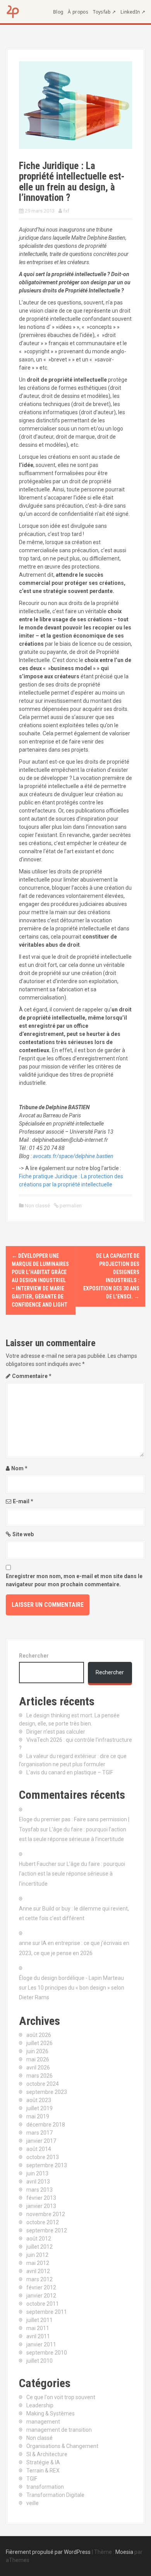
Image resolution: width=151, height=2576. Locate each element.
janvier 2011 (41, 2344)
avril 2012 (38, 2271)
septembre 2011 (47, 2312)
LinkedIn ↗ (133, 12)
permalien (70, 1206)
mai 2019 (38, 2116)
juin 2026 (37, 2051)
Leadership (40, 2405)
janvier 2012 (41, 2296)
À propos (78, 12)
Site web (23, 1534)
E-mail (23, 1501)
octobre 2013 (43, 2157)
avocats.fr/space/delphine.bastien (73, 1156)
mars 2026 (39, 2076)
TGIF (32, 2479)
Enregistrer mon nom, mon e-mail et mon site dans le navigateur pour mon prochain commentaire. (74, 1580)
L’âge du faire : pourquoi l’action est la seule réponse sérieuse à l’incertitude (72, 1874)
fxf (66, 211)
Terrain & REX (43, 2471)
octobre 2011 (43, 2304)
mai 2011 (38, 2328)
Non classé (37, 1206)
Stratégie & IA (43, 2462)
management (43, 2422)
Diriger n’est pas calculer (56, 1732)
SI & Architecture (47, 2454)
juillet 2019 (39, 2108)
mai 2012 (38, 2263)
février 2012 (41, 2287)
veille (33, 2503)
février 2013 (41, 2198)
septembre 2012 (47, 2230)
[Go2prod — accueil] (13, 12)
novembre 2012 (46, 2214)
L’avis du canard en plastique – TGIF (70, 1772)
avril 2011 (38, 2336)
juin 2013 (37, 2173)
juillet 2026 (39, 2043)
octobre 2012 (43, 2222)
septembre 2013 (47, 2165)
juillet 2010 (39, 2361)
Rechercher (34, 1656)
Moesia (124, 2552)
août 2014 (39, 2149)
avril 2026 (38, 2068)
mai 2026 (38, 2059)
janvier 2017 (41, 2141)
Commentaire (32, 1376)
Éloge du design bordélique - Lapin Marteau (71, 1978)
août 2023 (39, 2100)
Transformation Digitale (55, 2495)
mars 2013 (39, 2190)
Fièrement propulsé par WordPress (48, 2552)
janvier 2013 (41, 2206)
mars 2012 (39, 2279)
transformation (45, 2487)
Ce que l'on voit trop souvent (61, 2397)
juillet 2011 (39, 2320)
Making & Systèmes (51, 2413)
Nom (19, 1468)
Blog (58, 12)
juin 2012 (37, 2255)
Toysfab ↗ (104, 12)
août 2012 (39, 2239)
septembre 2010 (47, 2353)
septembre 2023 (47, 2092)
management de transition (59, 2430)
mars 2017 (39, 2133)
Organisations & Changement (62, 2446)
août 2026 (39, 2035)
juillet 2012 (39, 2247)
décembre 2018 (46, 2125)
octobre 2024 (43, 2084)
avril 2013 (38, 2182)
